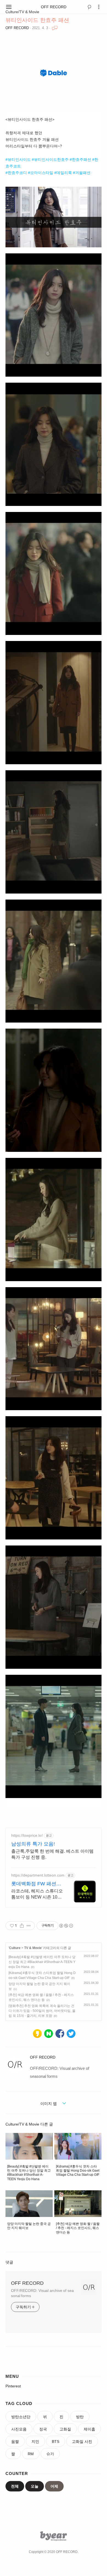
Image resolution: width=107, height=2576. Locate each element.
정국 (43, 2429)
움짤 (15, 2441)
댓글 (9, 2262)
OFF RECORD (54, 7)
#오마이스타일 (41, 173)
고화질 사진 (82, 2441)
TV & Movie (33, 1948)
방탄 (80, 2417)
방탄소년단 (21, 2417)
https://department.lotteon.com (38, 1875)
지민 (35, 2441)
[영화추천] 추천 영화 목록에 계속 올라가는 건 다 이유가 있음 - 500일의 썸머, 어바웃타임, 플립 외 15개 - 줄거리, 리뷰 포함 (42, 2011)
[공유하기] (22, 1926)
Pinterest (13, 2386)
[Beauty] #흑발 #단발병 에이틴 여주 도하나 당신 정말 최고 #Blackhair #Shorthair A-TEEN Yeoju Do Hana (42, 1962)
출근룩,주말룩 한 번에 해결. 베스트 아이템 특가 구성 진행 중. (52, 1854)
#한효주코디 (16, 173)
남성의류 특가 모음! (33, 1844)
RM (31, 2454)
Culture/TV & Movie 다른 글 (29, 2124)
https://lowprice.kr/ (27, 1835)
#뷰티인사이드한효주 (50, 159)
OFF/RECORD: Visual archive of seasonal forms (42, 2293)
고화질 (65, 2429)
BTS (56, 2441)
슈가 (50, 2454)
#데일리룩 (63, 173)
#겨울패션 (82, 173)
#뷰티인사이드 (18, 159)
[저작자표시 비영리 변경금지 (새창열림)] (66, 1926)
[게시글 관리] (29, 1926)
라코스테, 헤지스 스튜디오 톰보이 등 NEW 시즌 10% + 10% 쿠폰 (37, 1894)
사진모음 (19, 2429)
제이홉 (89, 2429)
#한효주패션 (80, 159)
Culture (15, 1948)
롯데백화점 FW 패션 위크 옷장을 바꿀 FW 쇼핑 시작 (34, 1884)
